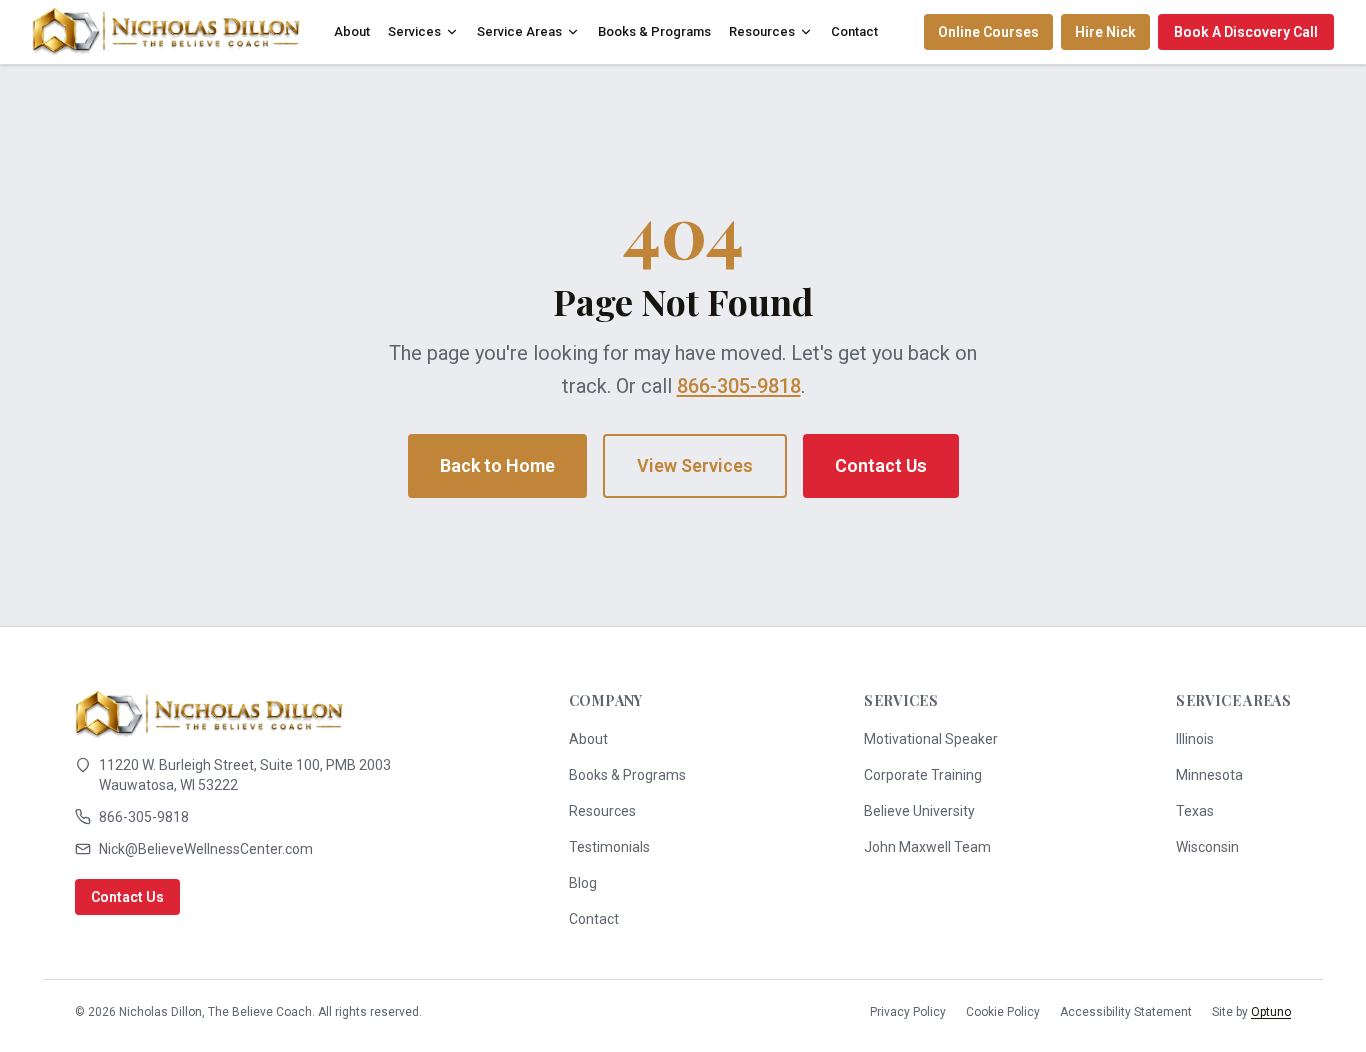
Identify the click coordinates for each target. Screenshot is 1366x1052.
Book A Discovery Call (1246, 32)
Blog (583, 883)
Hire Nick (1105, 32)
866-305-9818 (739, 386)
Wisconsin (1207, 847)
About (352, 31)
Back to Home (497, 465)
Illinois (1195, 739)
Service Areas (519, 31)
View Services (695, 465)
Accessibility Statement (1126, 1012)
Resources (762, 31)
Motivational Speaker (931, 739)
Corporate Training (923, 775)
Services (414, 31)
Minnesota (1209, 775)
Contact (854, 31)
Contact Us (881, 465)
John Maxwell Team (927, 847)
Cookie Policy (1003, 1012)
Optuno (1271, 1012)
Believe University (919, 811)
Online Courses (988, 32)
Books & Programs (654, 31)
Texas (1195, 811)
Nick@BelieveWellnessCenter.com (206, 849)
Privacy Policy (908, 1012)
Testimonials (609, 847)
